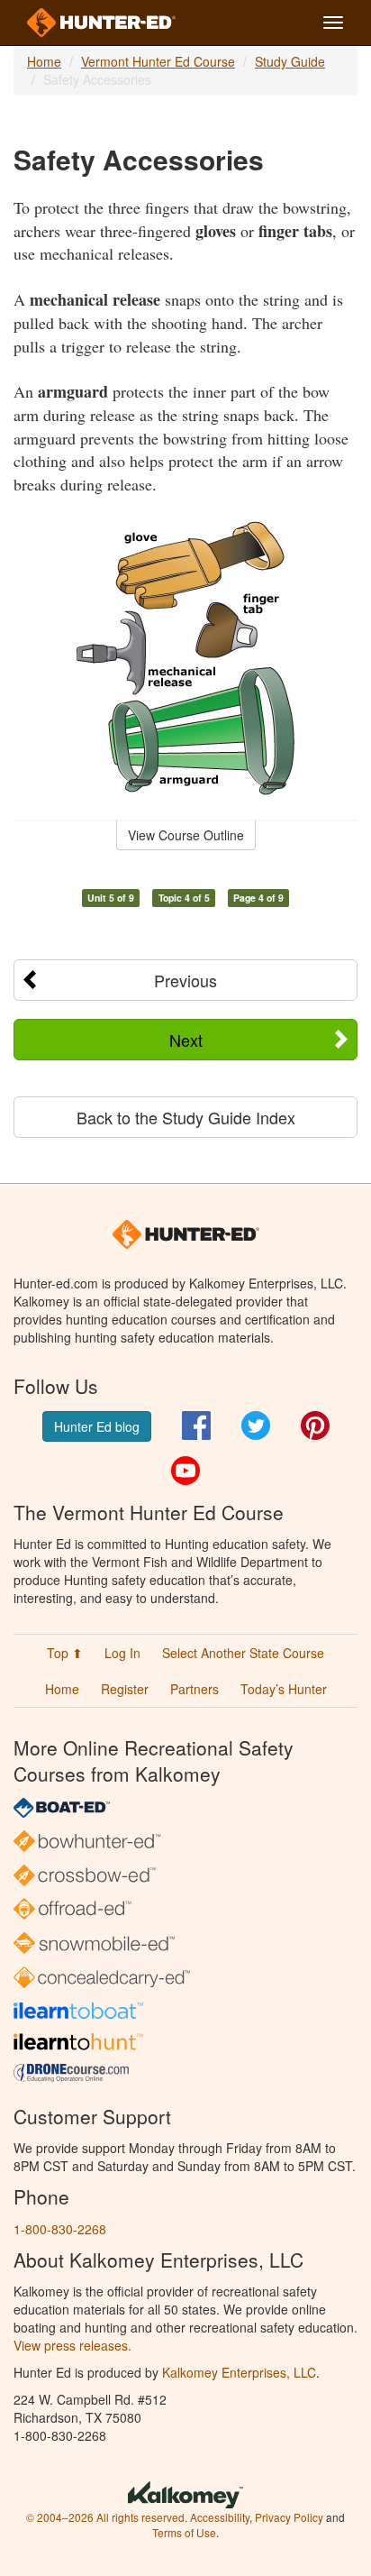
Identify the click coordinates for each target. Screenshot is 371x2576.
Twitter (256, 1426)
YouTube (185, 1471)
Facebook (196, 1426)
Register (125, 1689)
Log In (122, 1653)
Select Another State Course (243, 1653)
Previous (185, 980)
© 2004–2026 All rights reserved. (107, 2517)
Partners (195, 1689)
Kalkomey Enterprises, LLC (239, 2372)
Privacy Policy (289, 2517)
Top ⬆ (65, 1653)
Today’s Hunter (284, 1689)
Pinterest (315, 1426)
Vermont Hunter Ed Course (158, 61)
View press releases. (72, 2345)
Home (44, 61)
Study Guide (290, 61)
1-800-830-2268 (60, 2229)
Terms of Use (184, 2532)
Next (186, 1040)
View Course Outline (186, 835)
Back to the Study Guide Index (186, 1117)
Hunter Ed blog (97, 1426)
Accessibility (220, 2517)
